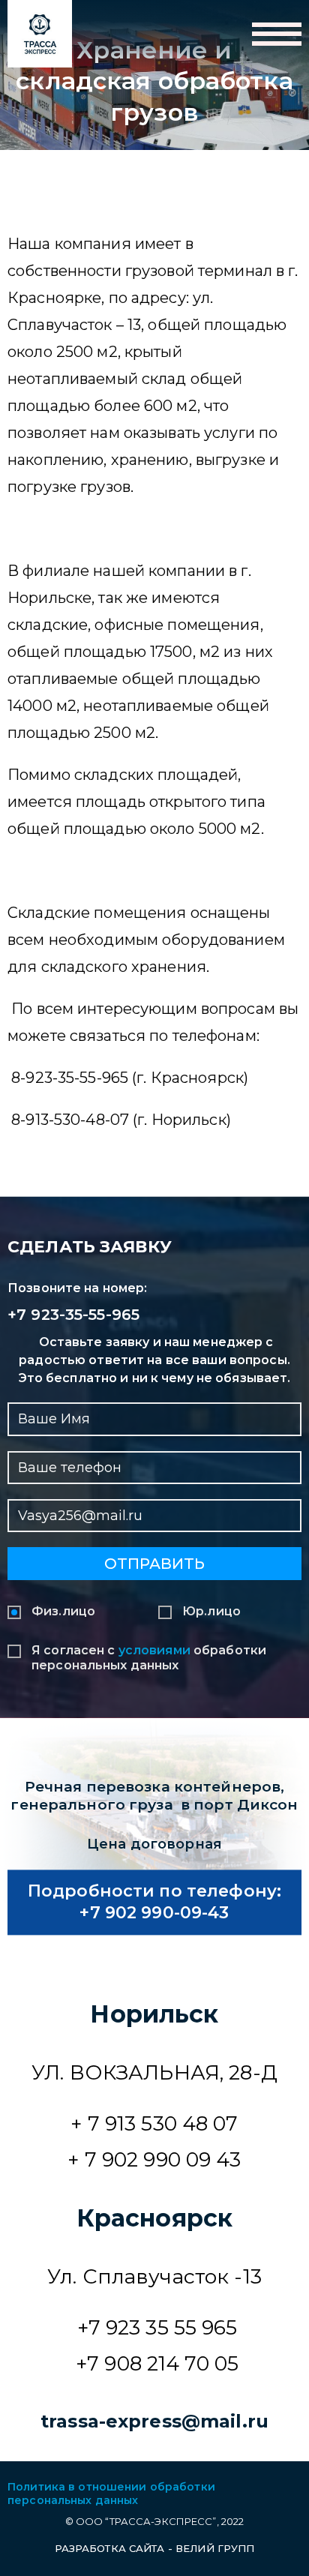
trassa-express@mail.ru (154, 2421)
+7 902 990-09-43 (154, 1913)
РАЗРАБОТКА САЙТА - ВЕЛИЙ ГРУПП (155, 2548)
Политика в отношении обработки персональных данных (111, 2494)
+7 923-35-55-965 (73, 1315)
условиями (154, 1650)
